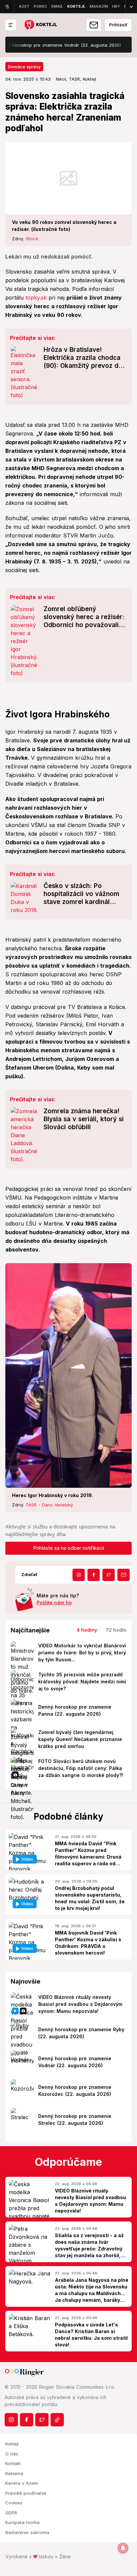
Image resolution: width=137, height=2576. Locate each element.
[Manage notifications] (123, 2548)
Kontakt (13, 2463)
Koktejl (12, 2444)
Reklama (14, 2473)
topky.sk (36, 298)
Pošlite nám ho (54, 1603)
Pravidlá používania (26, 2493)
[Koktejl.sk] (40, 25)
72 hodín (116, 1630)
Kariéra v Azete (22, 2483)
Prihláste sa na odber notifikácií (69, 1548)
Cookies (14, 2503)
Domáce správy (24, 67)
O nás (12, 2454)
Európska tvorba (22, 2522)
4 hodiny (87, 1630)
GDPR (11, 2513)
